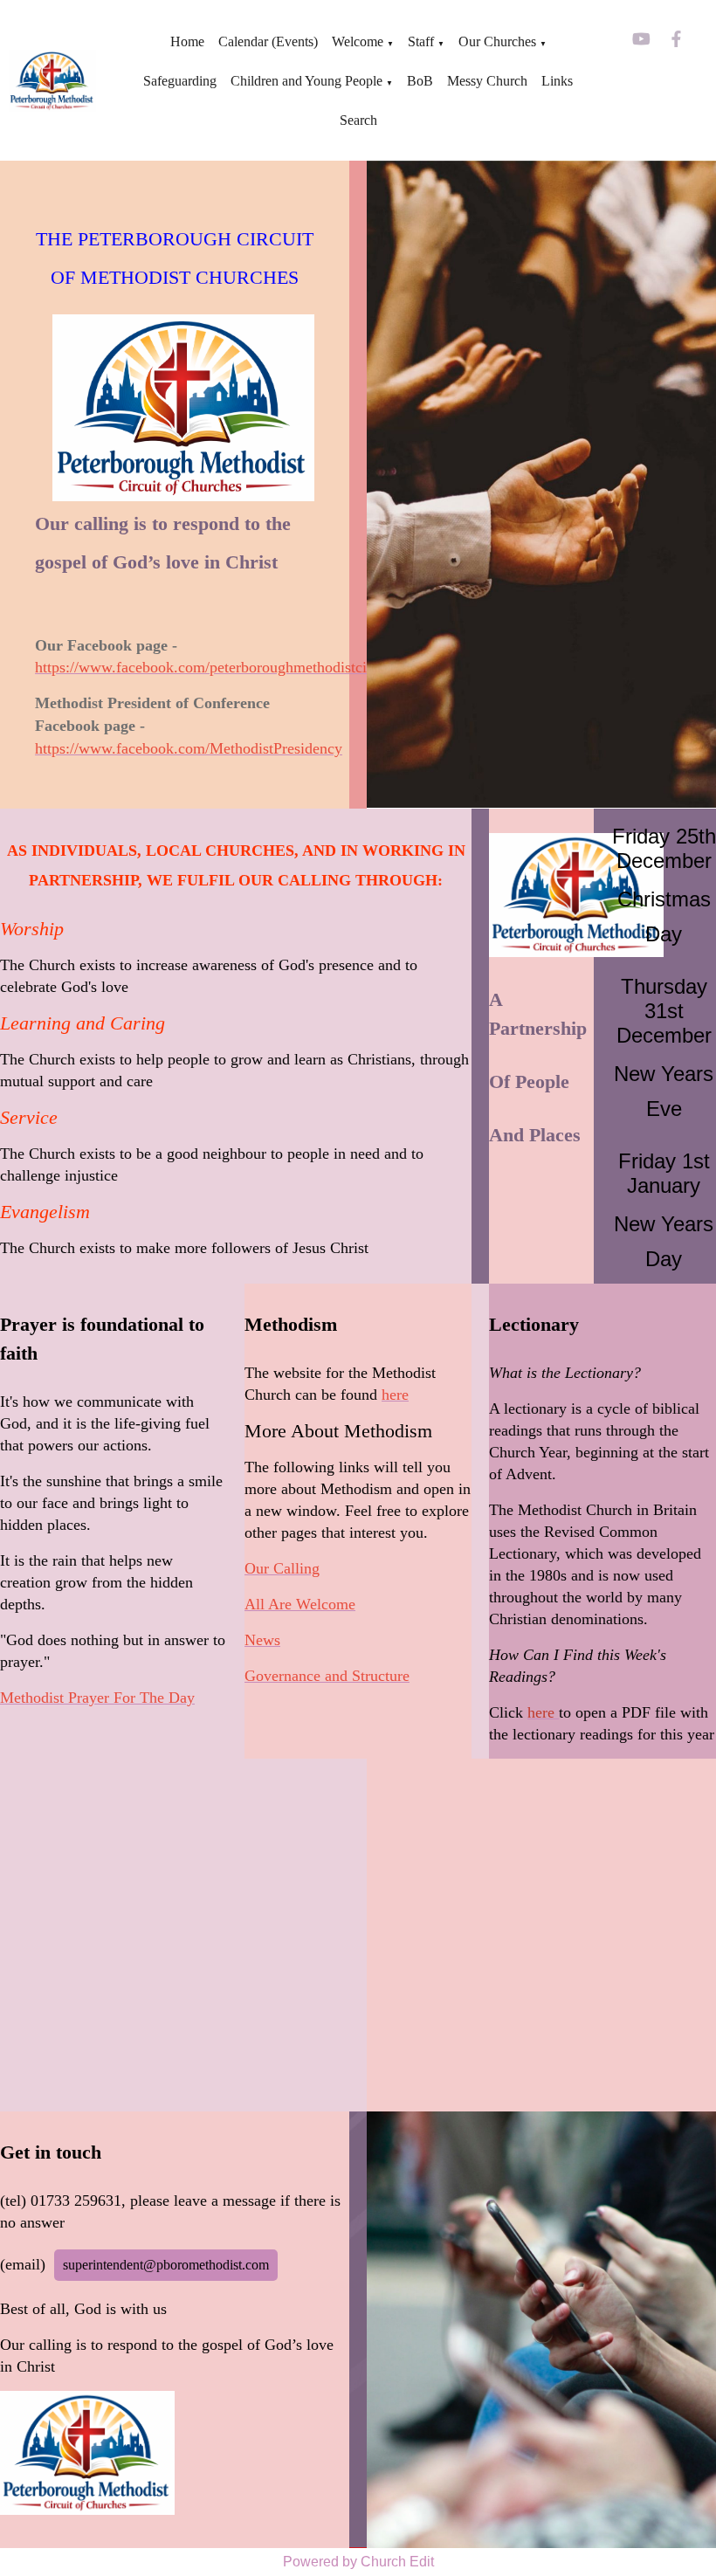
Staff (421, 41)
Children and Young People (306, 81)
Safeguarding (180, 81)
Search (358, 120)
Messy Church (487, 81)
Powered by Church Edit (358, 2562)
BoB (420, 81)
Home (187, 41)
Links (557, 81)
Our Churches (497, 41)
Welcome (358, 41)
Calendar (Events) (268, 41)
